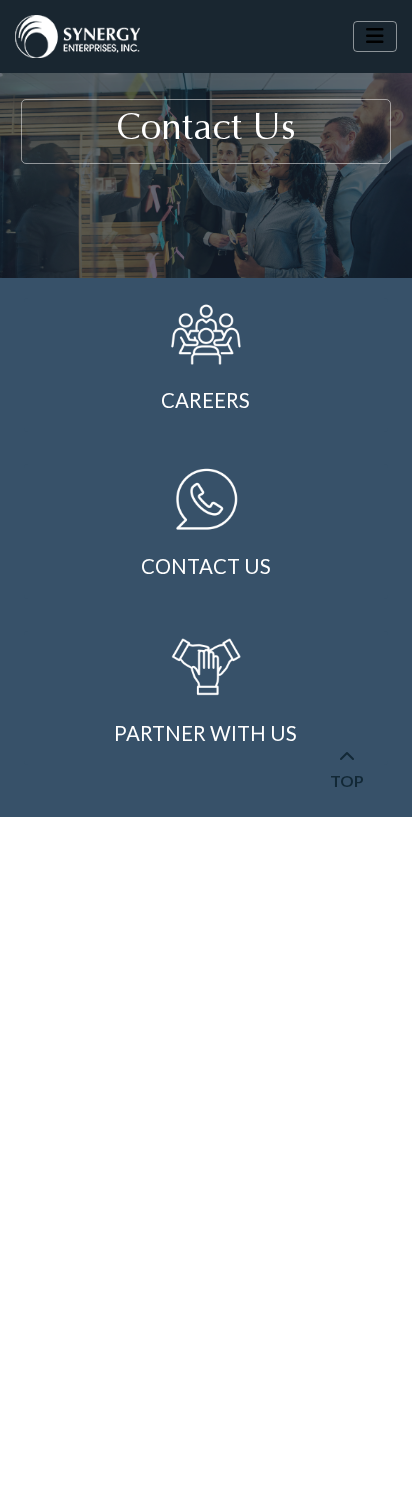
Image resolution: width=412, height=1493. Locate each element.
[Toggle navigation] (375, 36)
